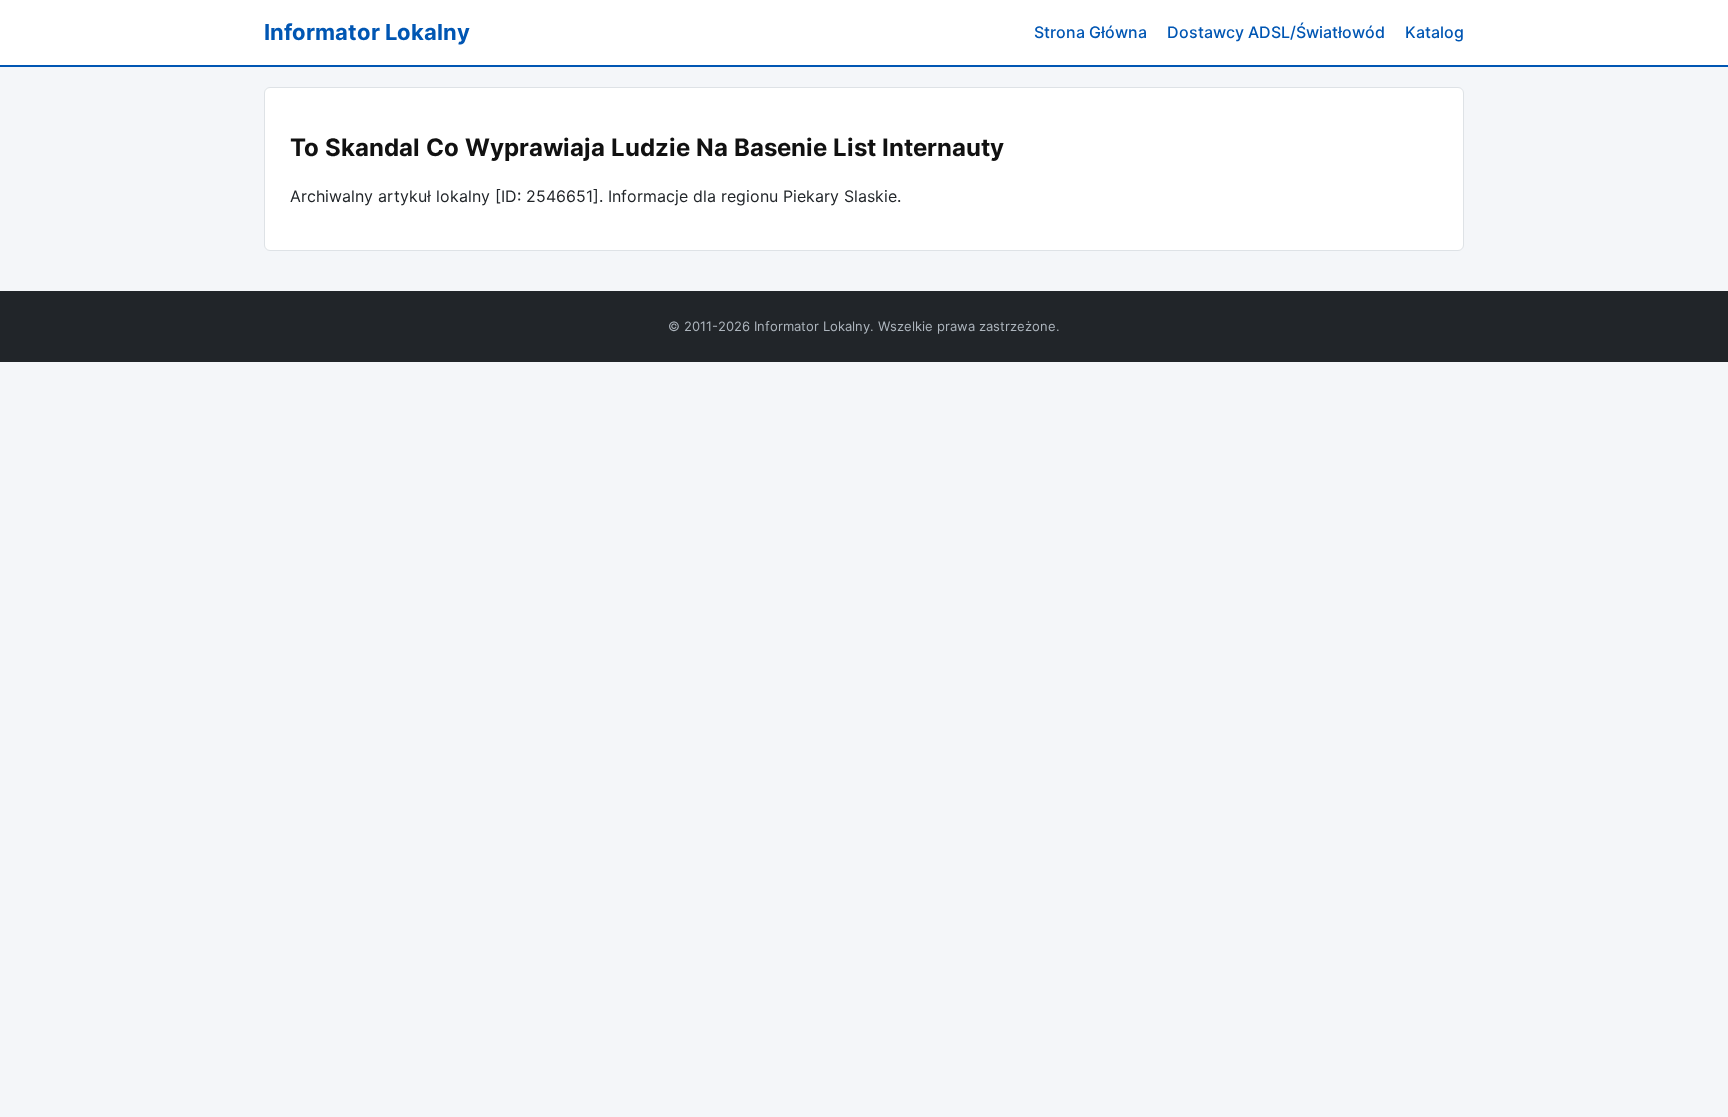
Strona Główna (1090, 32)
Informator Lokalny (367, 32)
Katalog (1434, 32)
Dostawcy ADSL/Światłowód (1276, 32)
